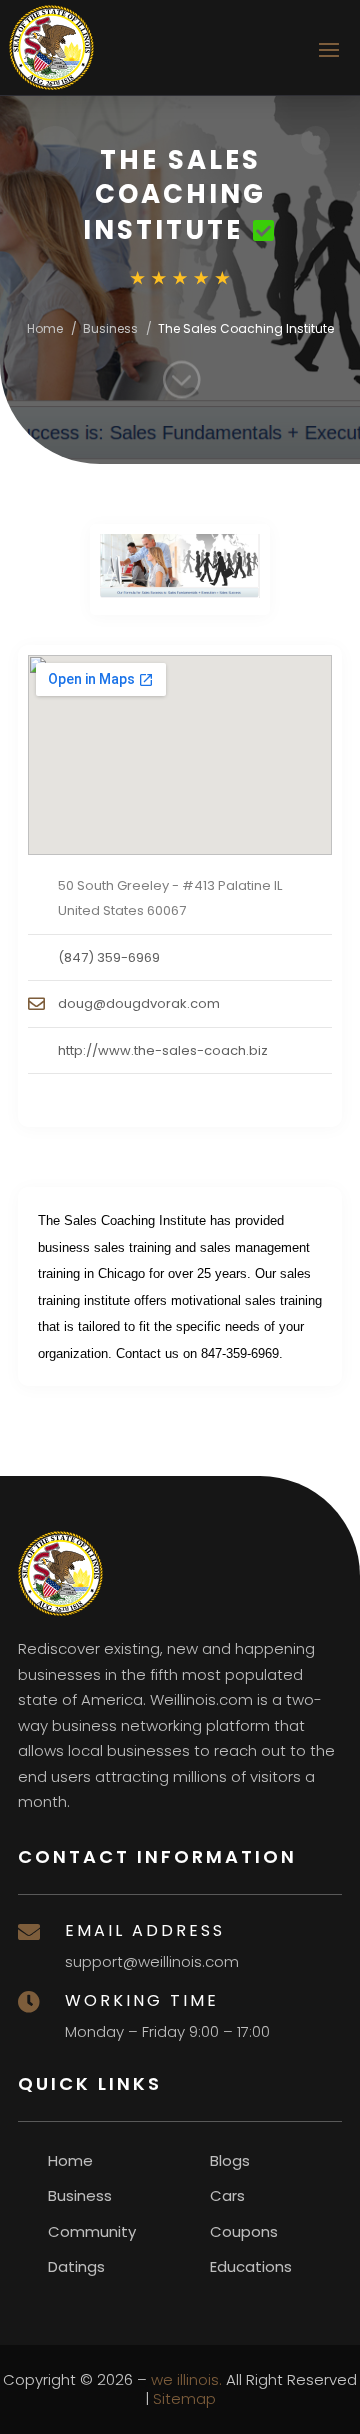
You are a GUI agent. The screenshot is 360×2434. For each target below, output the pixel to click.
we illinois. (186, 2379)
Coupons (244, 2231)
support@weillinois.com (152, 1961)
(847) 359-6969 (109, 957)
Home (45, 328)
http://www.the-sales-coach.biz (163, 1050)
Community (92, 2231)
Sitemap (184, 2398)
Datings (76, 2266)
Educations (251, 2266)
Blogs (230, 2160)
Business (110, 328)
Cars (227, 2195)
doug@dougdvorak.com (139, 1003)
